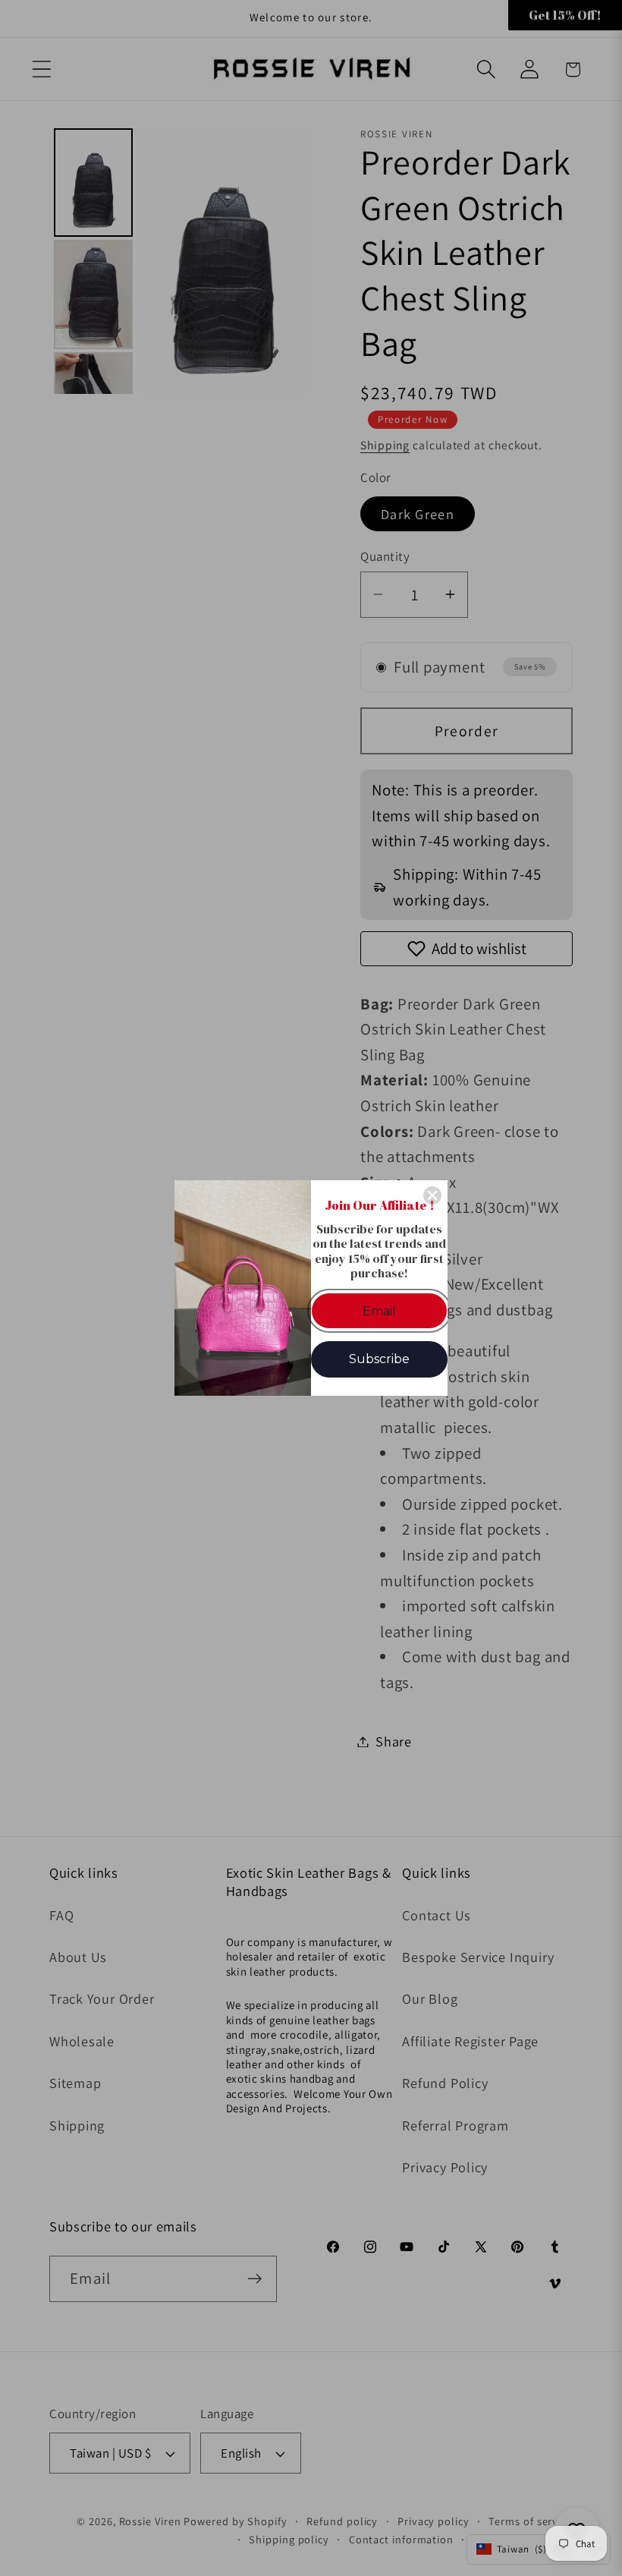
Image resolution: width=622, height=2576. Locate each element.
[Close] (432, 1195)
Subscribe (379, 1359)
